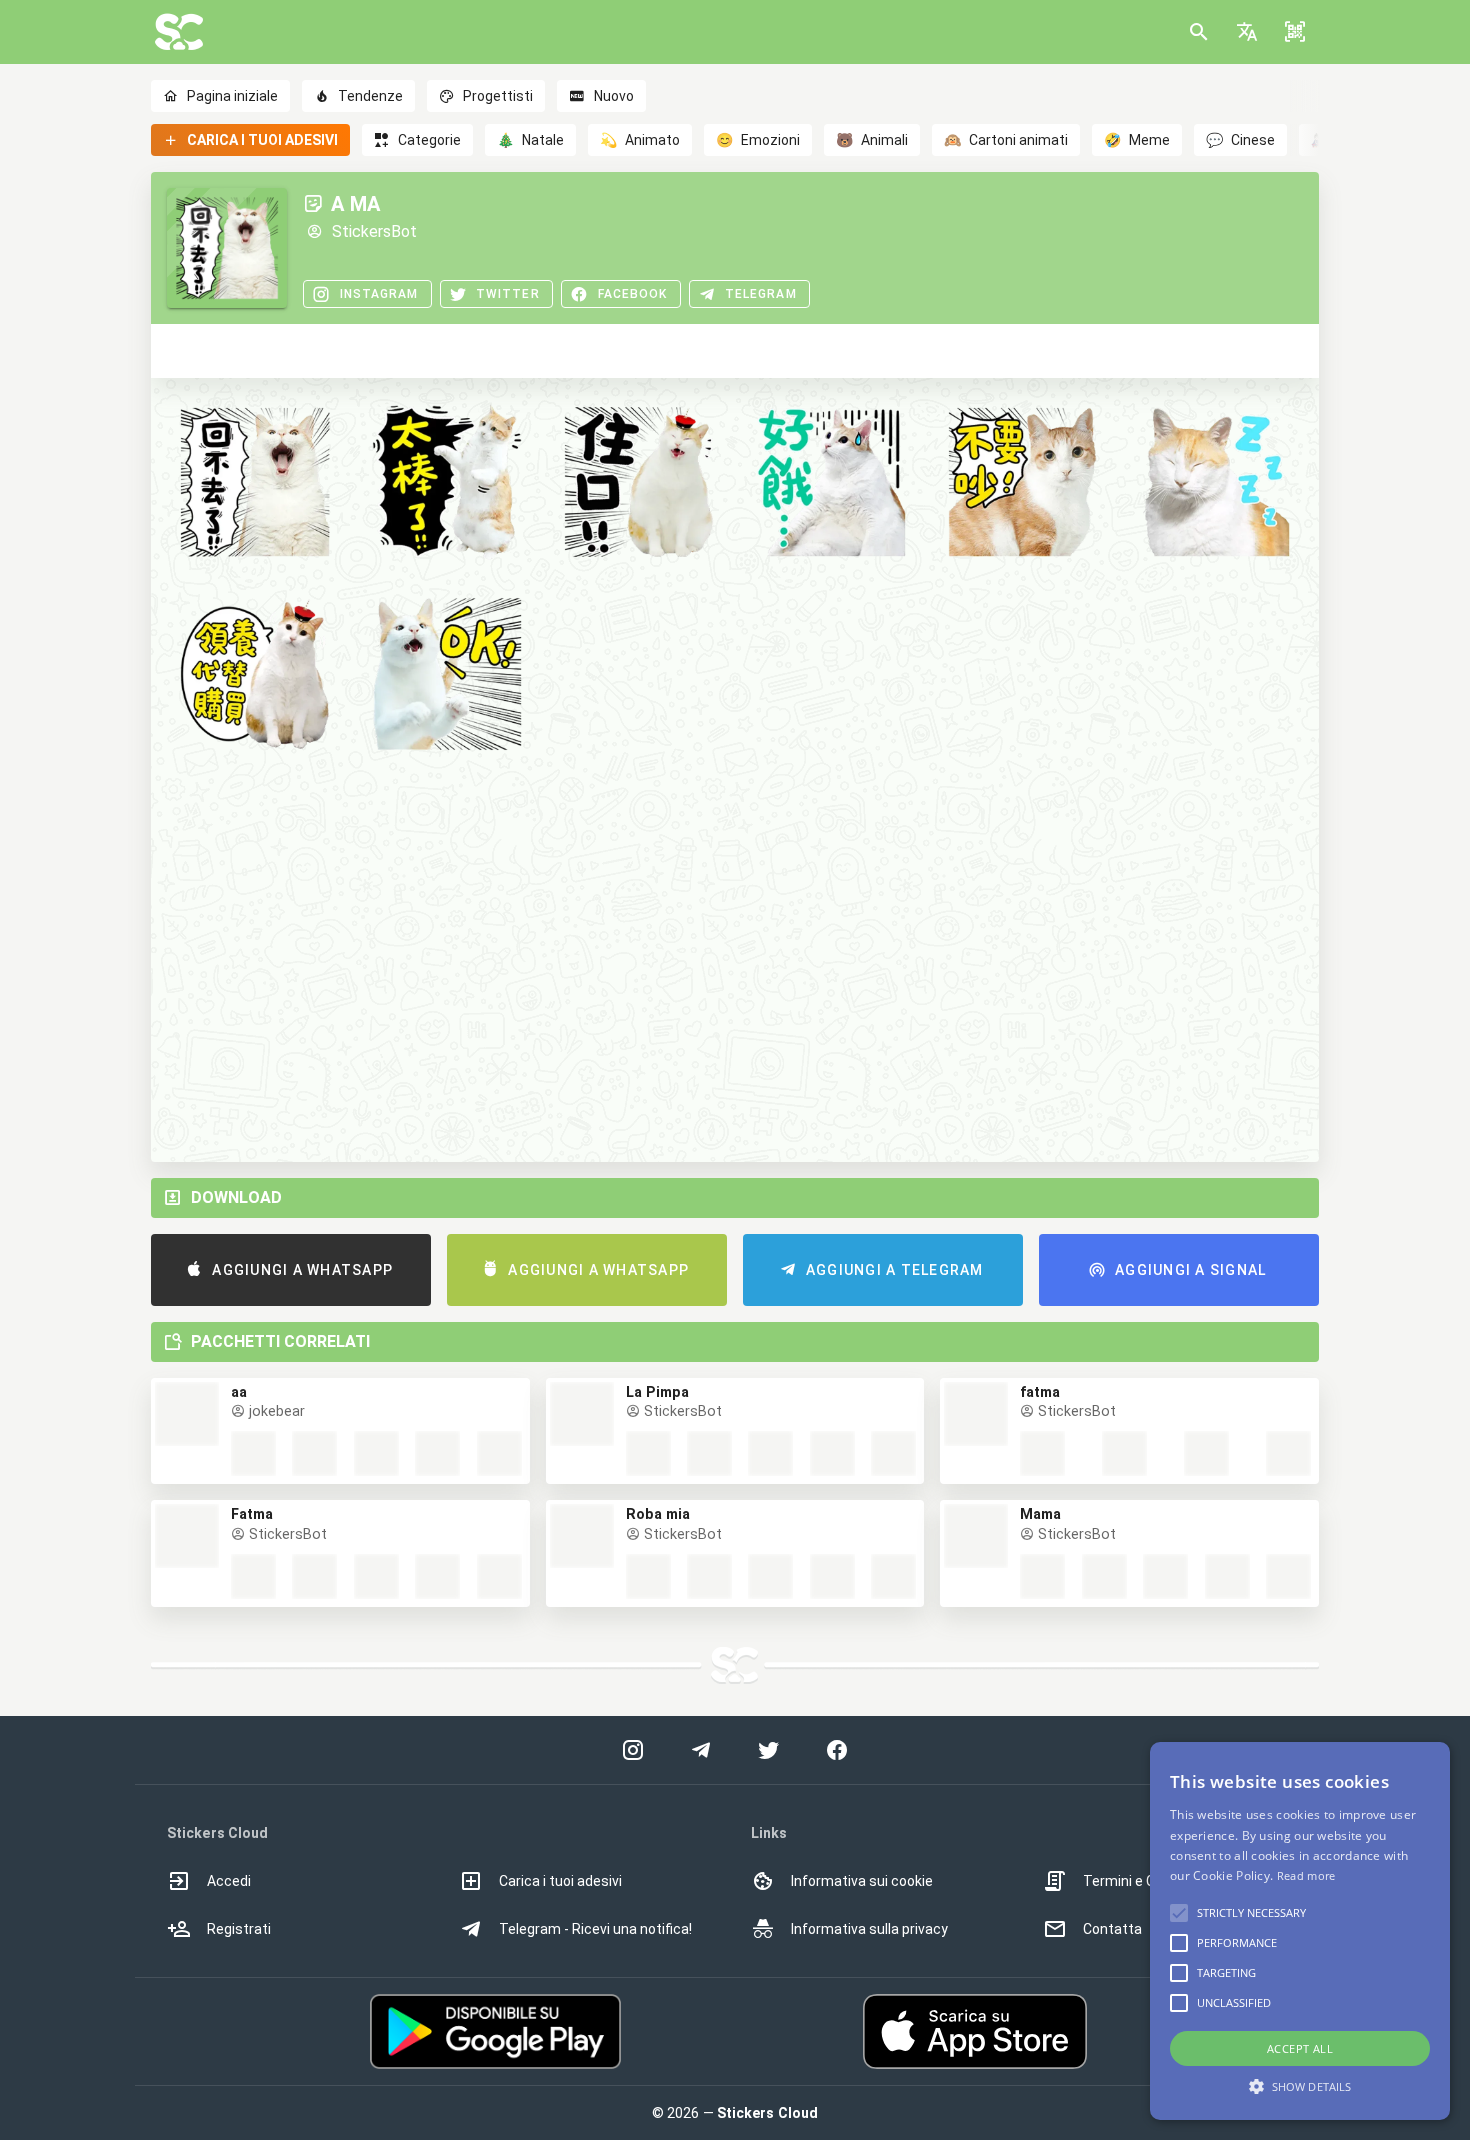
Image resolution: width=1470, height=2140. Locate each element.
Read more (1306, 1875)
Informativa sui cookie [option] (862, 1881)
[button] (1247, 32)
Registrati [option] (239, 1929)
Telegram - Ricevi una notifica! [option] (595, 1929)
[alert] (1300, 1931)
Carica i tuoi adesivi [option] (560, 1881)
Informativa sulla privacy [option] (869, 1929)
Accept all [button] (1300, 2048)
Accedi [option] (229, 1881)
